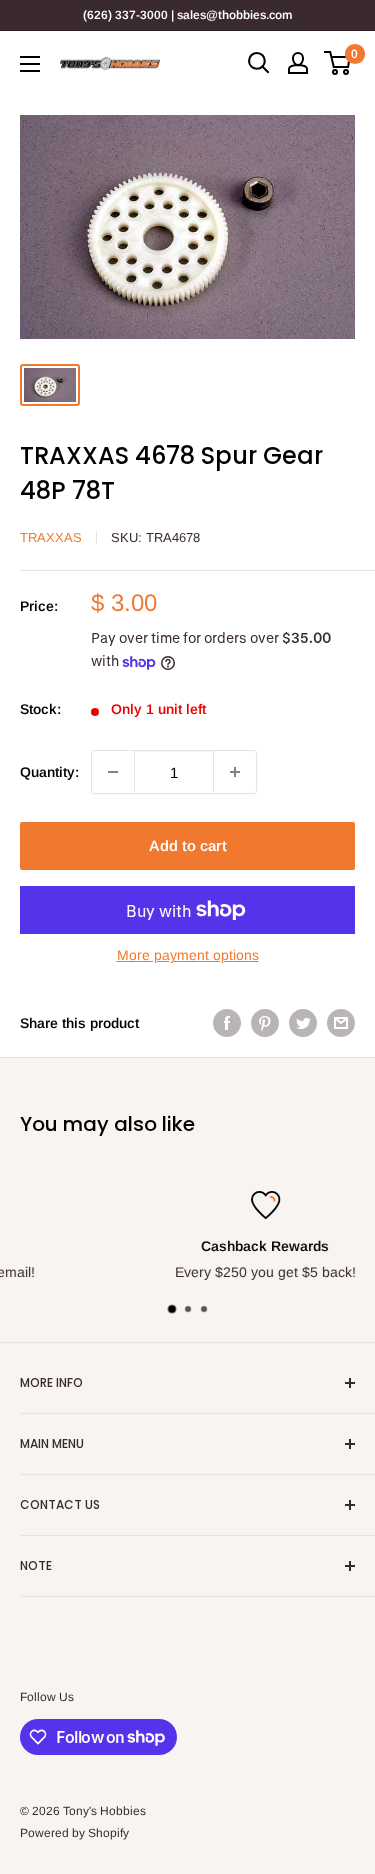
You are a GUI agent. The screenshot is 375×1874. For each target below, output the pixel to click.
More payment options (188, 955)
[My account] (298, 63)
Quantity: (49, 772)
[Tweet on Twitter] (303, 1023)
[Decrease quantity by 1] (113, 772)
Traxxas (51, 537)
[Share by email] (341, 1023)
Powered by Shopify (74, 1833)
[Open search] (259, 63)
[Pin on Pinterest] (265, 1023)
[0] (338, 63)
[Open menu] (30, 64)
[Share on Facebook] (227, 1023)
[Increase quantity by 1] (235, 772)
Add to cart (188, 845)
